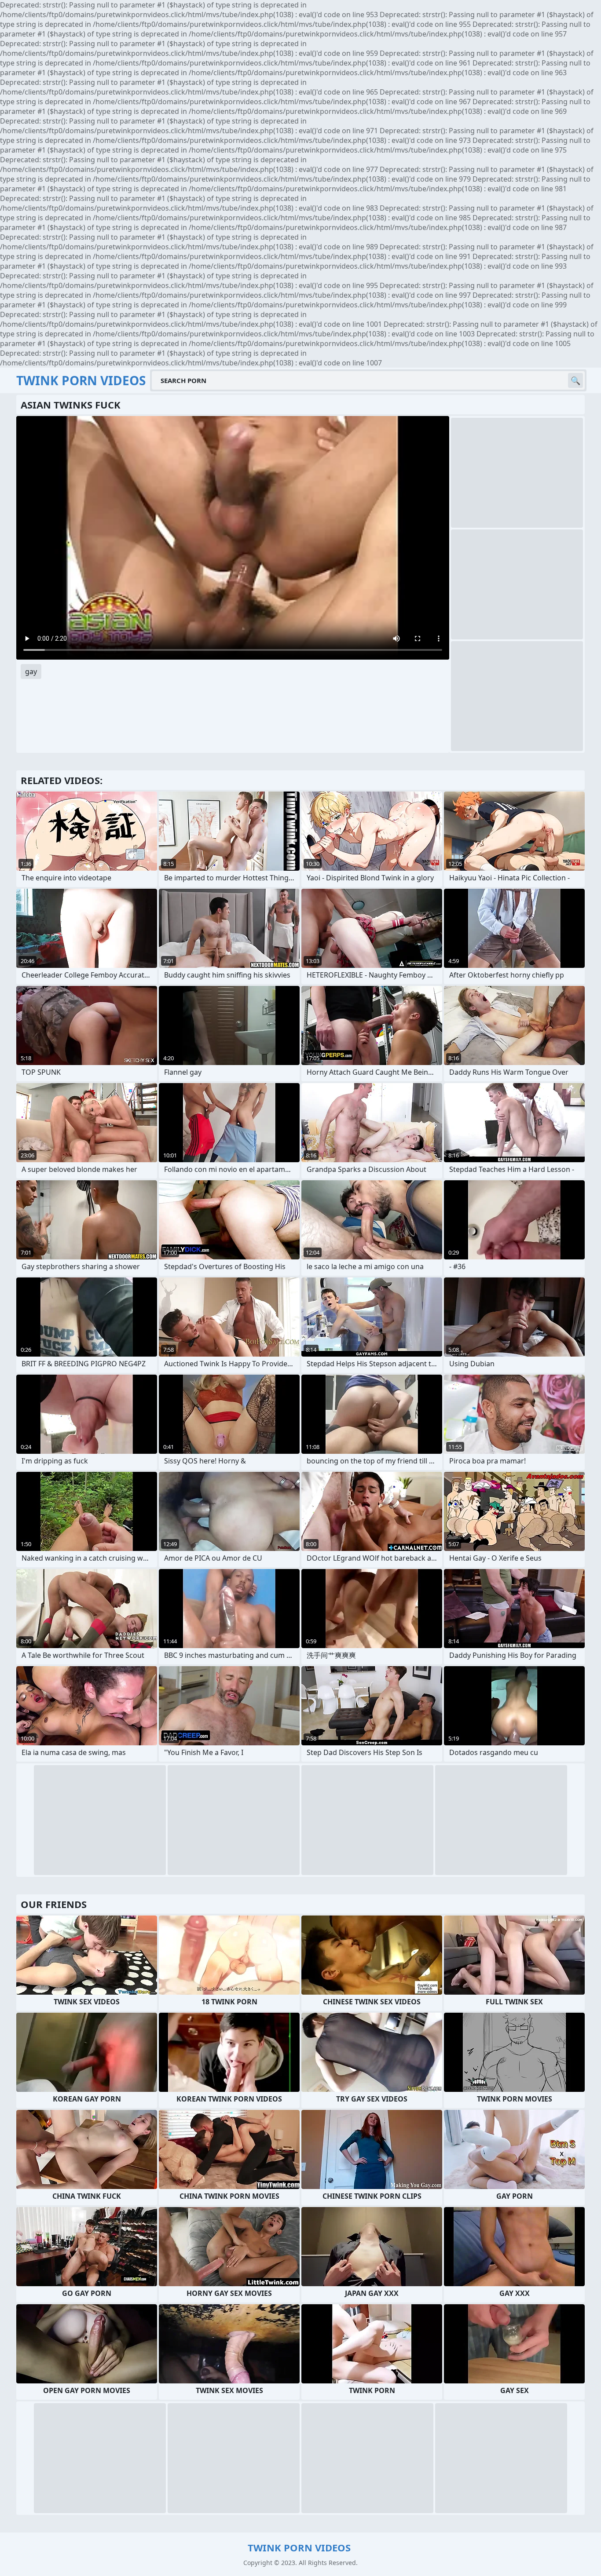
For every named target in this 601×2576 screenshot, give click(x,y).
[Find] (575, 380)
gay (31, 671)
